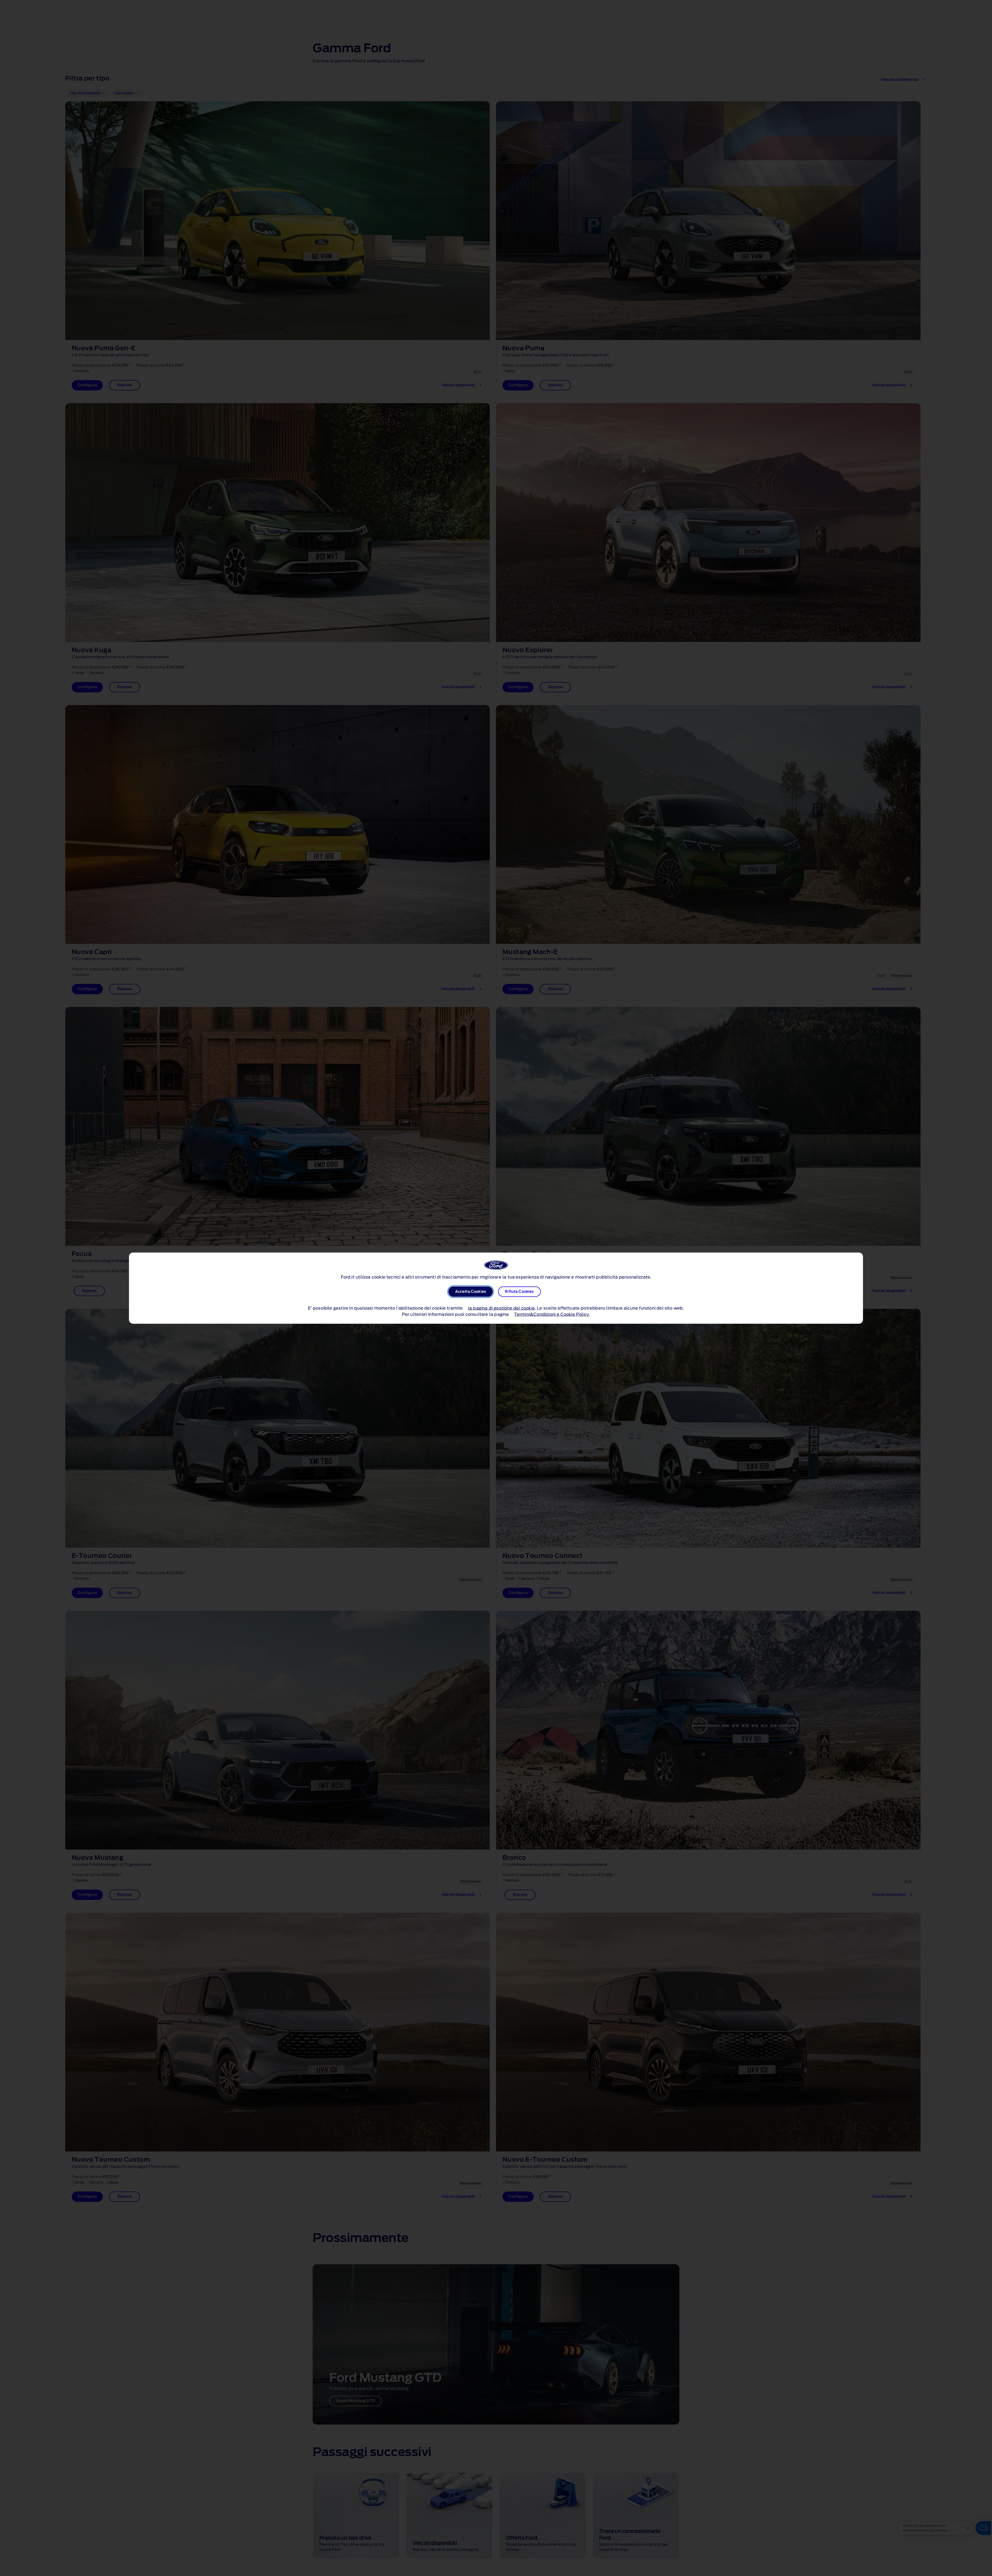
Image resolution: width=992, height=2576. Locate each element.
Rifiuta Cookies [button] (519, 1291)
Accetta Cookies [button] (471, 1291)
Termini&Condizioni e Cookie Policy (552, 1314)
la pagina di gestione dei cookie (501, 1308)
